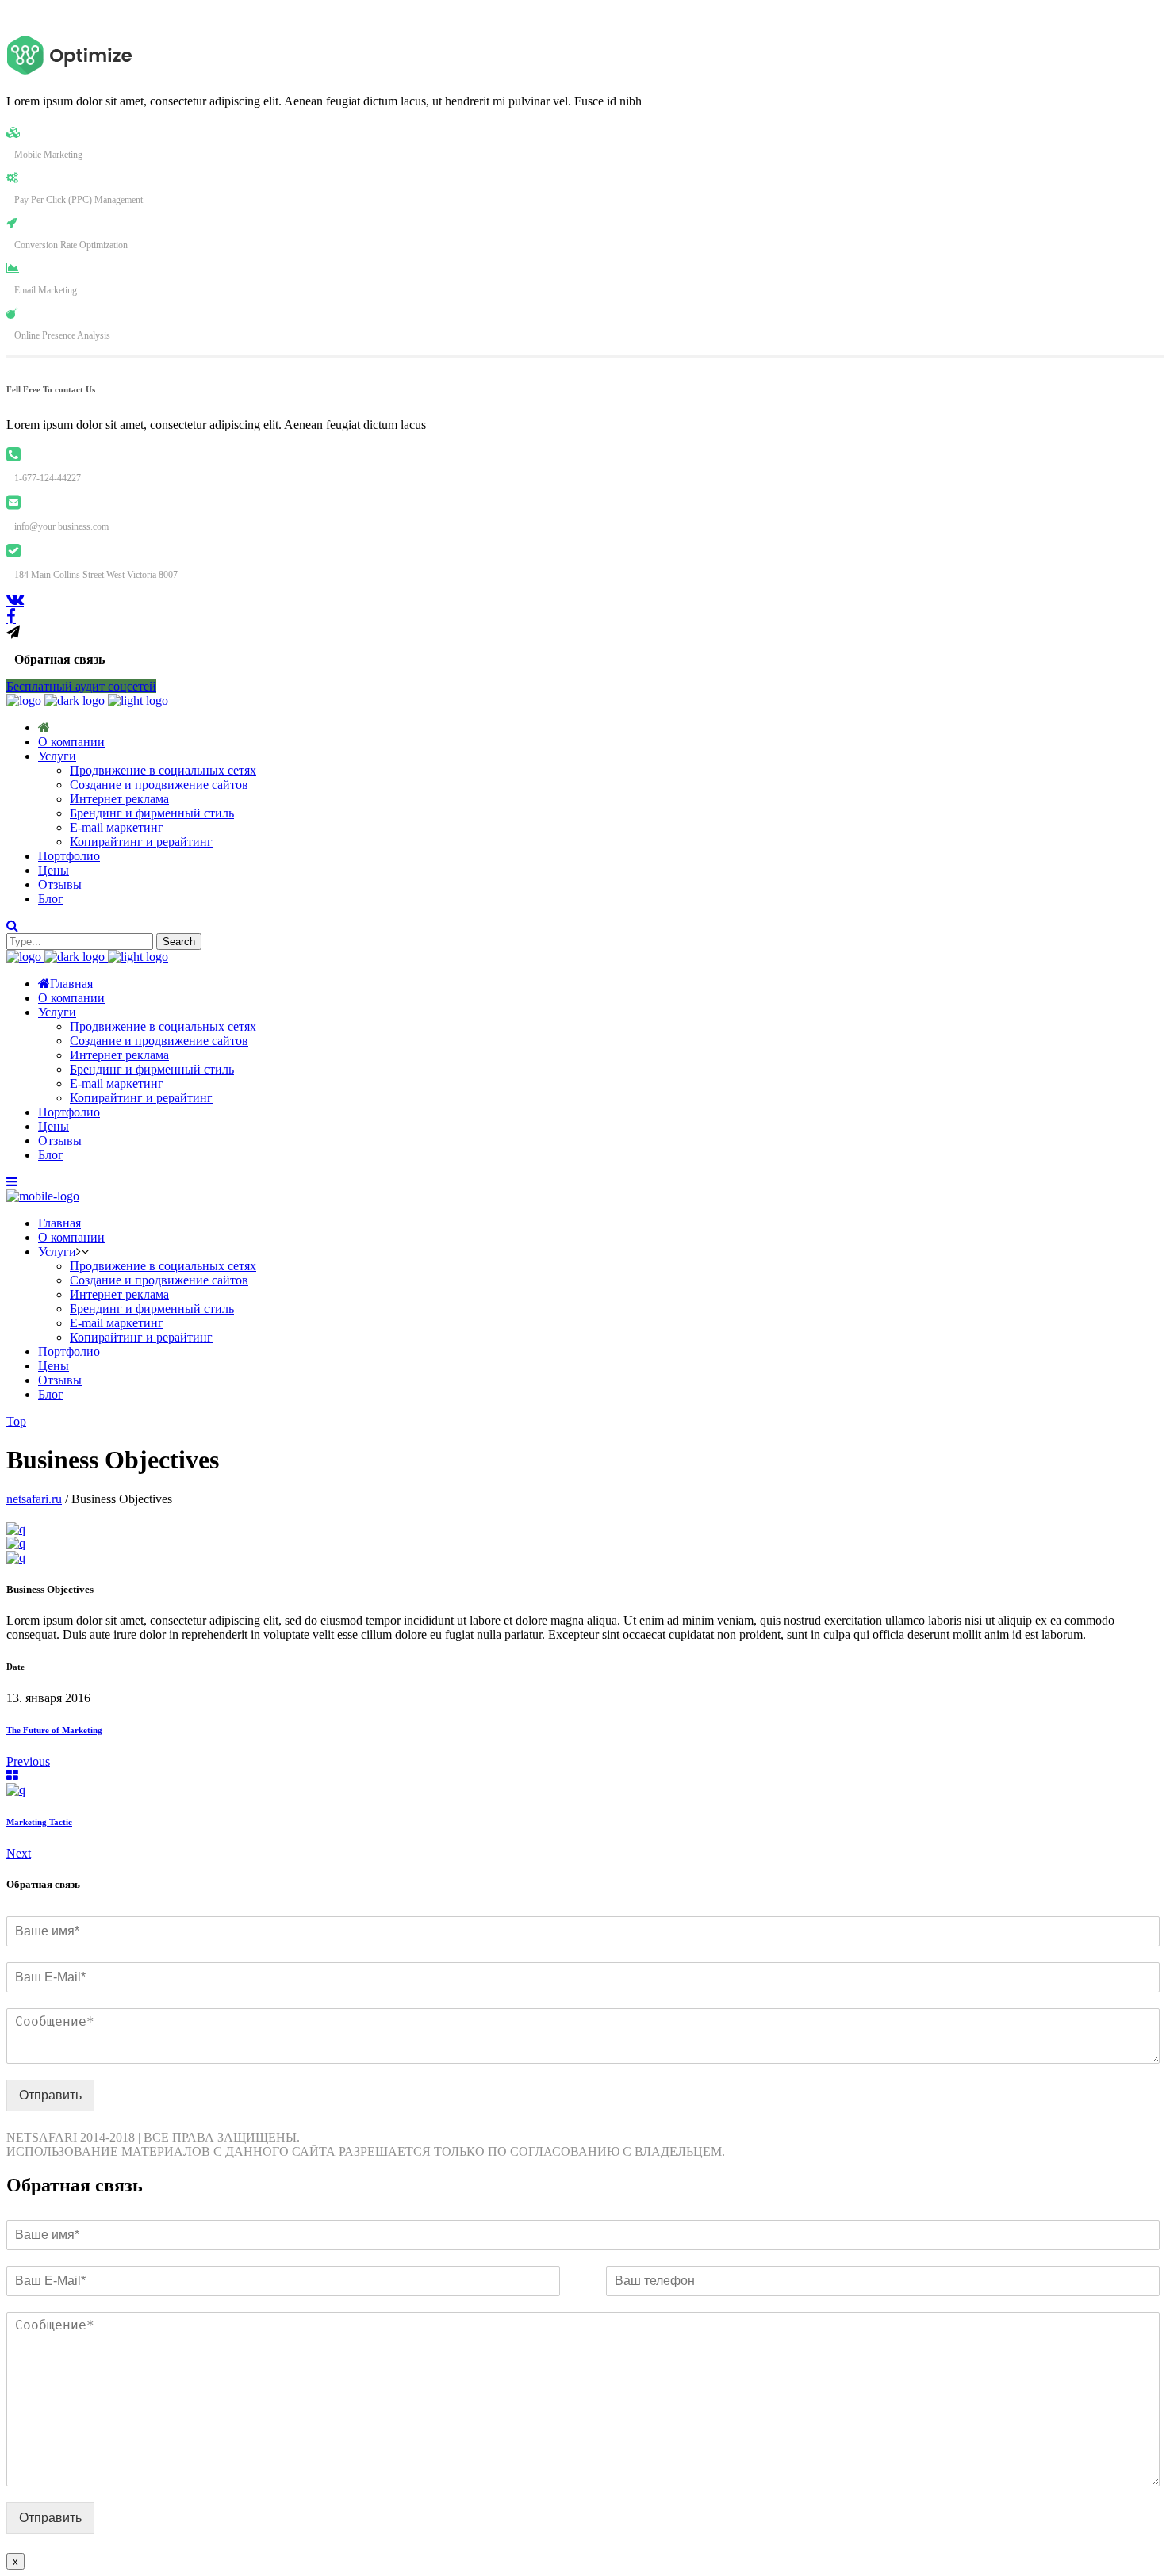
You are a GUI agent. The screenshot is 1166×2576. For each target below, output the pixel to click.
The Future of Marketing (54, 1730)
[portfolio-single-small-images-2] (16, 1558)
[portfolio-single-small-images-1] (16, 1529)
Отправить (50, 2095)
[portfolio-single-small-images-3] (16, 1543)
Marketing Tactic (39, 1822)
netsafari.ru (34, 1499)
